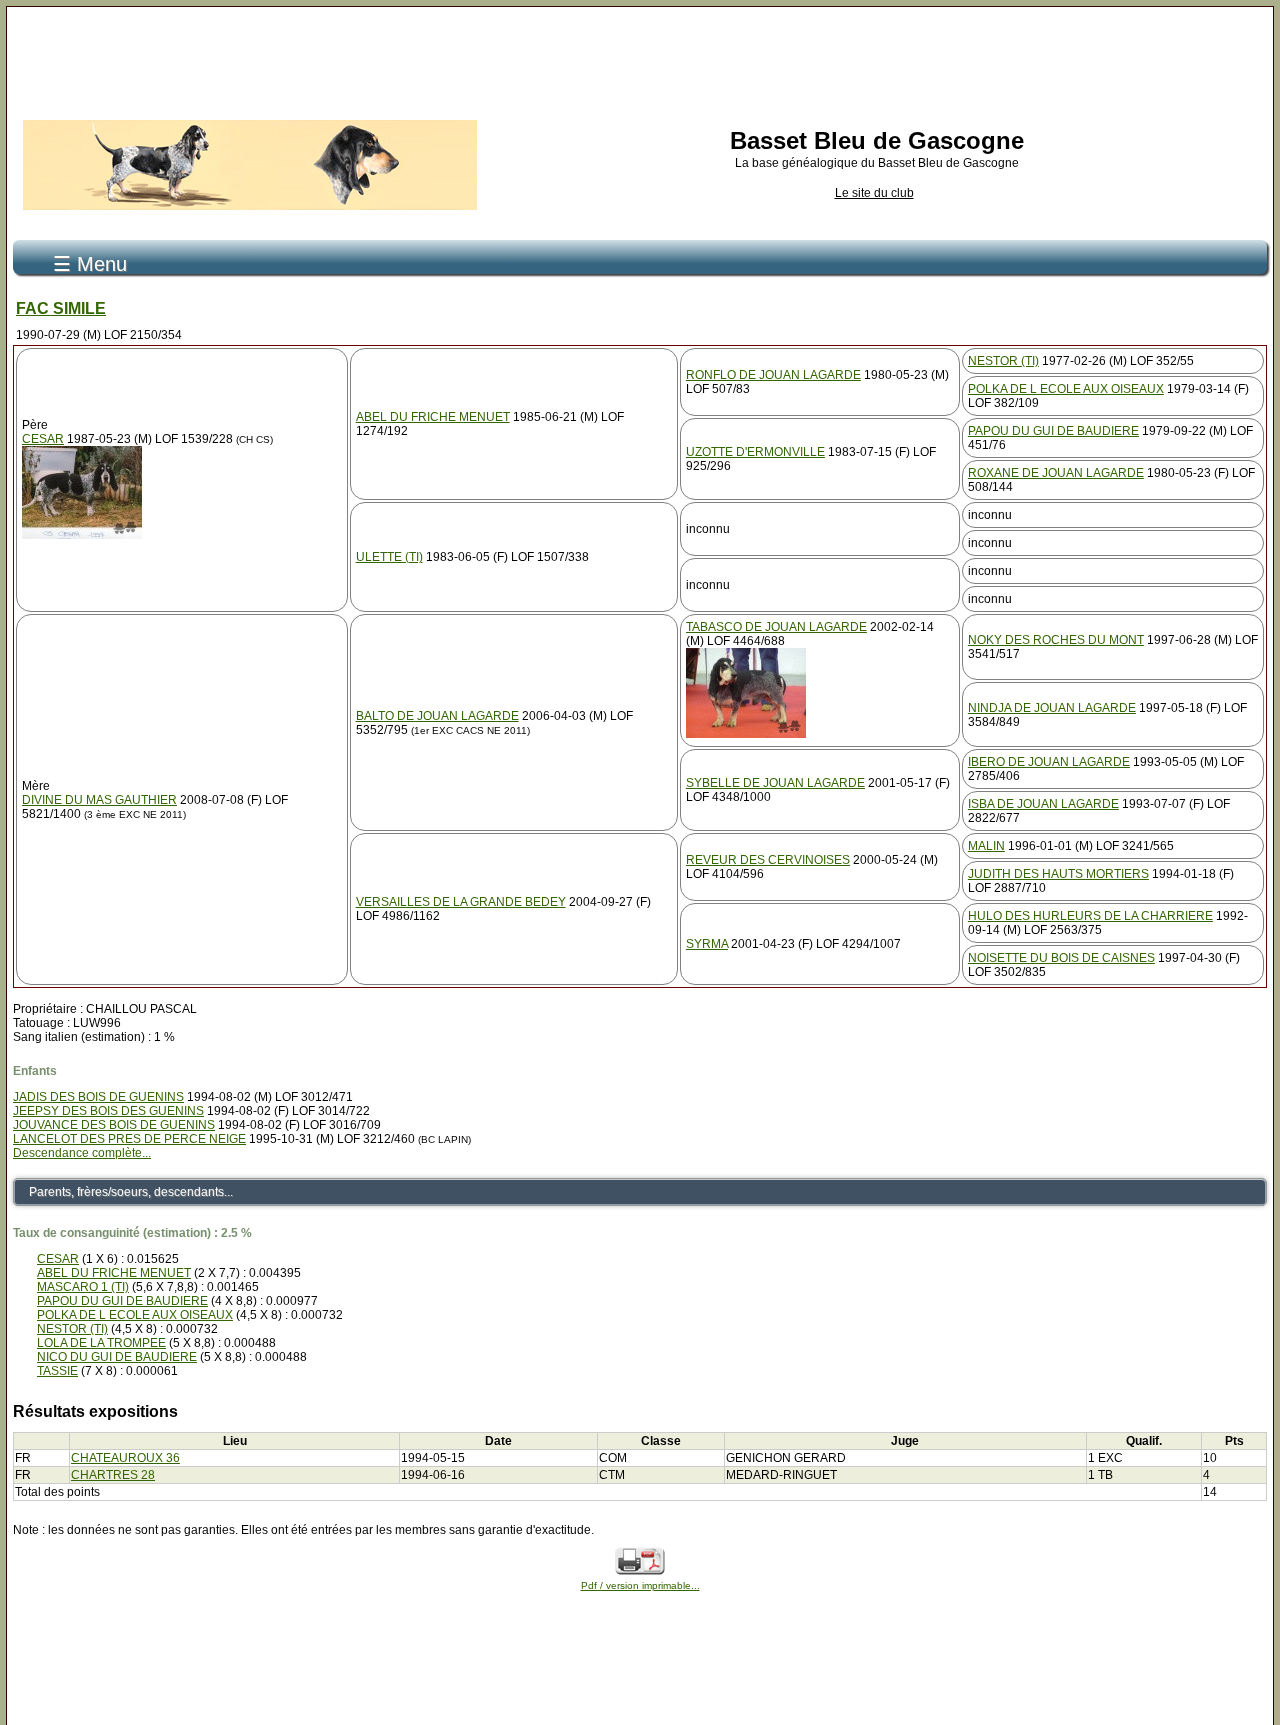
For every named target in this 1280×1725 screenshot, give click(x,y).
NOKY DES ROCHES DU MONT (1056, 640)
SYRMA (707, 944)
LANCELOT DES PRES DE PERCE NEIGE (129, 1139)
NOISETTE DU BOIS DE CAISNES (1061, 958)
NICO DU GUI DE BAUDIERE (117, 1357)
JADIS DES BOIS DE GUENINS (98, 1097)
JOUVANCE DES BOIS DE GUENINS (114, 1125)
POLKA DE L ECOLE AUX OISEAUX (1066, 389)
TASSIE (57, 1371)
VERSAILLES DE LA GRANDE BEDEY (461, 902)
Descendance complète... (82, 1153)
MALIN (986, 846)
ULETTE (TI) (389, 557)
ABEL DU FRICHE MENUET (433, 417)
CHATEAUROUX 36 (125, 1458)
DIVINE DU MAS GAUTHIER (99, 800)
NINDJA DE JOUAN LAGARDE (1052, 708)
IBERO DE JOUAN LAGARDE (1049, 762)
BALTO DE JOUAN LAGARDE (437, 716)
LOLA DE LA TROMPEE (101, 1343)
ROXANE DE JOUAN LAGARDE (1056, 473)
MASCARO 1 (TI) (83, 1287)
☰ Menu (90, 264)
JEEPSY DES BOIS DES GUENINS (108, 1111)
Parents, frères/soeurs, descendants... (131, 1192)
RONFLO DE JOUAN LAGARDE (773, 375)
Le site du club (874, 193)
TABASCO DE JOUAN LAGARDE (776, 627)
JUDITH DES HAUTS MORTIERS (1058, 874)
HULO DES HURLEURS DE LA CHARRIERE (1090, 916)
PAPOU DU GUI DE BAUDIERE (1053, 431)
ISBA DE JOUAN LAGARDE (1043, 804)
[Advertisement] (640, 58)
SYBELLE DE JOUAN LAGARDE (775, 783)
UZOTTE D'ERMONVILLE (755, 452)
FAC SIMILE (61, 308)
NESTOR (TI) (1003, 361)
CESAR (43, 439)
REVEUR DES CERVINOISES (768, 860)
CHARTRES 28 (113, 1475)
